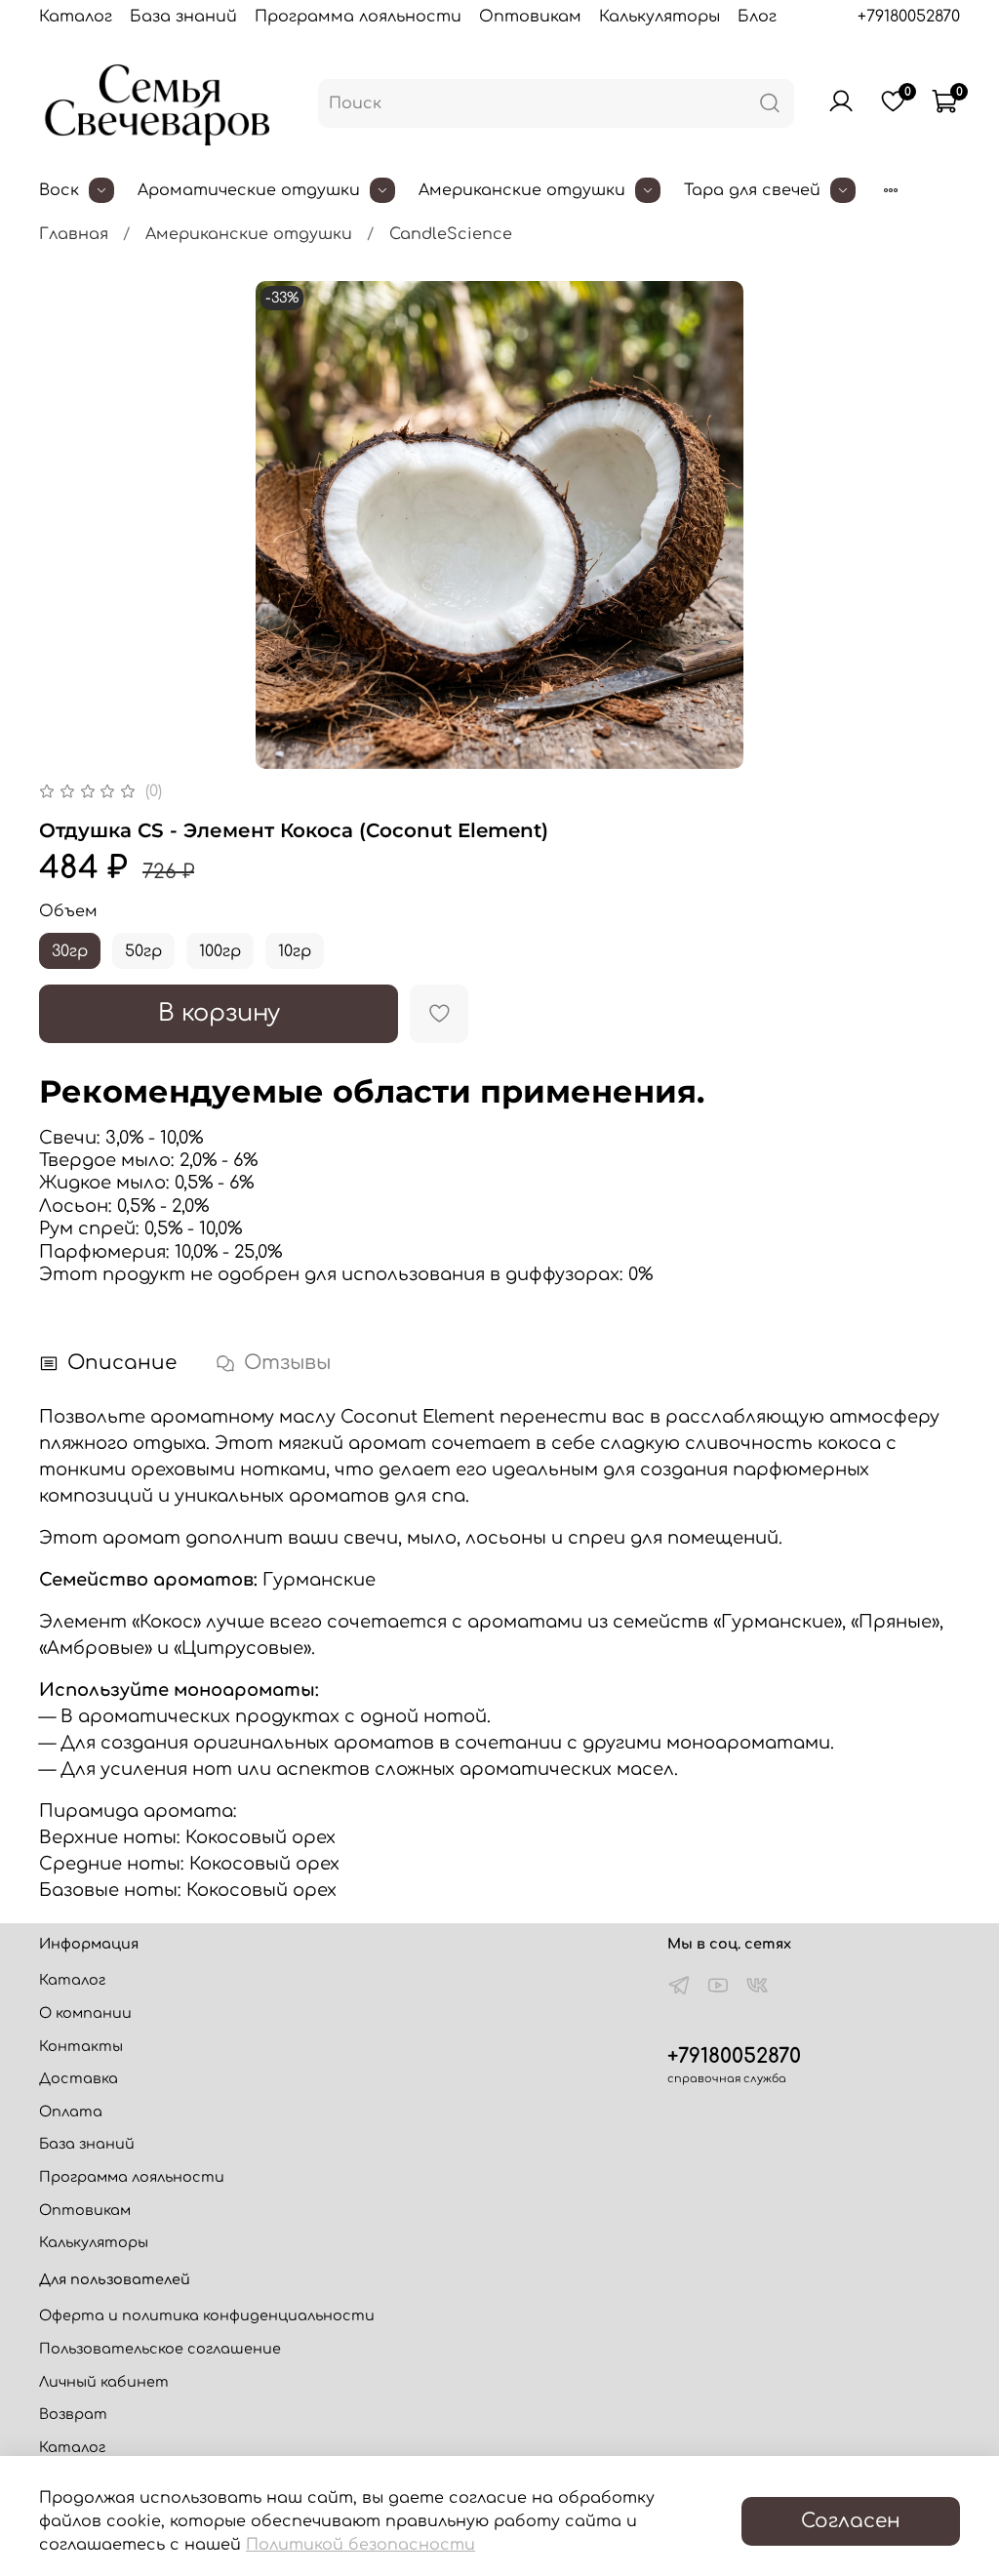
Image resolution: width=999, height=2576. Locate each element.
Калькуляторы (659, 17)
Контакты (81, 2046)
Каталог (76, 17)
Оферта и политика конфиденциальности (207, 2315)
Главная (74, 234)
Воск (59, 190)
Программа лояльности (358, 17)
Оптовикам (530, 17)
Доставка (79, 2078)
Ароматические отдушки (249, 190)
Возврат (73, 2414)
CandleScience (451, 234)
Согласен (851, 2521)
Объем (68, 911)
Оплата (71, 2112)
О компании (85, 2013)
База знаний (183, 17)
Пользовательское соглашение (160, 2349)
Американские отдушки (522, 190)
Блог (757, 17)
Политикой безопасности (360, 2545)
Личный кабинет (104, 2382)
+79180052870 (909, 17)
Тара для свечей (752, 190)
